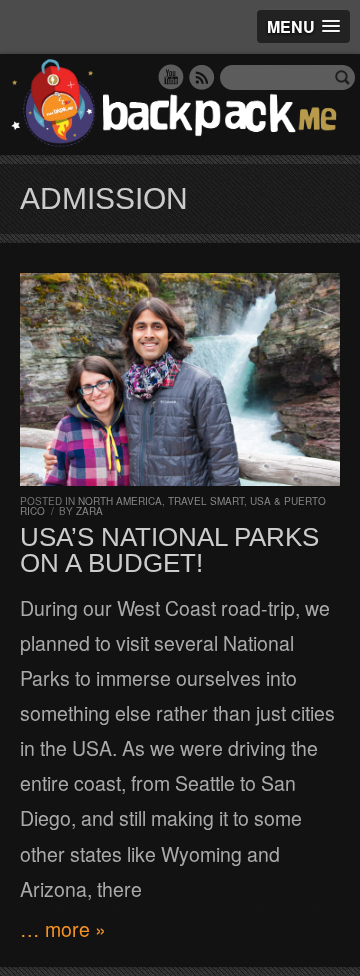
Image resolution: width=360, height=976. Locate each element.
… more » (63, 929)
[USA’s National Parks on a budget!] (180, 379)
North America (120, 501)
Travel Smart (206, 501)
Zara (89, 511)
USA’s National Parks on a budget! (169, 550)
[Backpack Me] (180, 104)
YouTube (171, 77)
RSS (202, 77)
